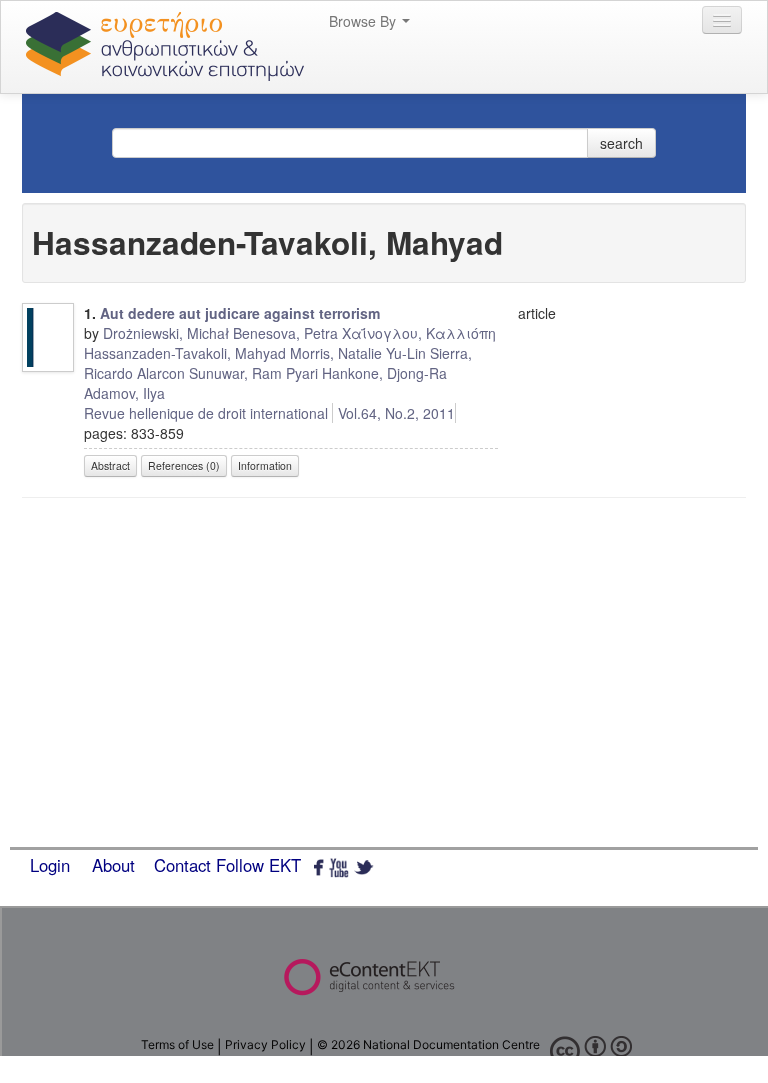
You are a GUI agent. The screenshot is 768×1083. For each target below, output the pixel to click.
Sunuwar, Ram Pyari (253, 373)
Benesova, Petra (285, 333)
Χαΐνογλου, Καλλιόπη (419, 333)
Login (50, 865)
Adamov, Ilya (124, 393)
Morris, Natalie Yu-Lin (358, 353)
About (113, 865)
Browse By (364, 21)
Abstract (110, 465)
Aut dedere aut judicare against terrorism (240, 313)
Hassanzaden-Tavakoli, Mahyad (185, 353)
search (621, 143)
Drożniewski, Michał (166, 333)
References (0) (184, 465)
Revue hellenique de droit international (206, 413)
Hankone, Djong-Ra (384, 373)
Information (265, 465)
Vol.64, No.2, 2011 (396, 413)
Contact (182, 865)
